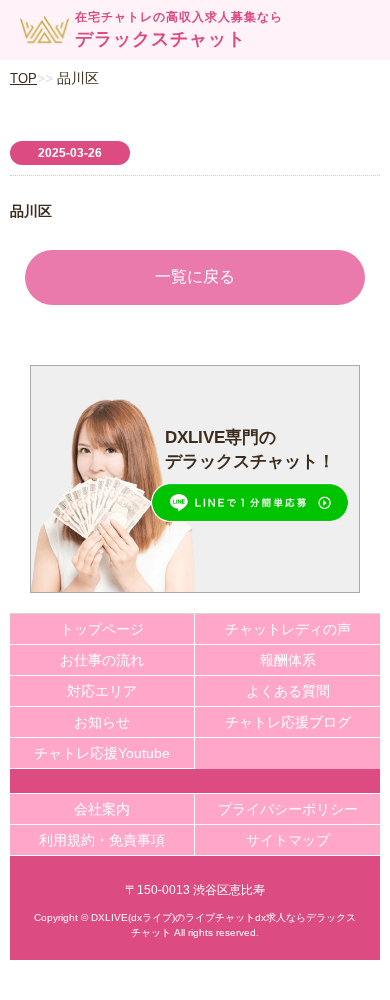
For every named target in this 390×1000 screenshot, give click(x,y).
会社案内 (102, 809)
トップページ (102, 629)
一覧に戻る (195, 276)
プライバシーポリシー (288, 809)
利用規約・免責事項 (102, 840)
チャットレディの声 (288, 629)
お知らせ (102, 722)
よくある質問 (288, 691)
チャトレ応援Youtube (102, 753)
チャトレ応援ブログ (288, 722)
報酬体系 (288, 660)
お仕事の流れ (102, 660)
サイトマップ (288, 840)
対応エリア (102, 691)
